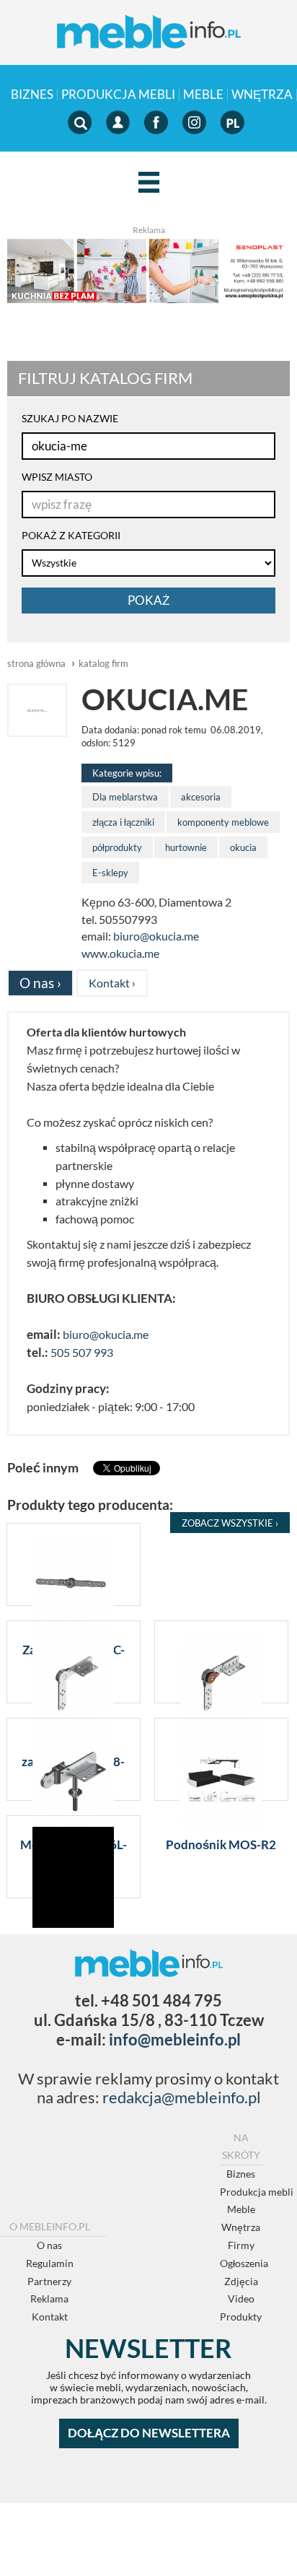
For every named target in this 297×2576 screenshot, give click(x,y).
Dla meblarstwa (125, 797)
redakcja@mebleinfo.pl (182, 2097)
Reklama (49, 2298)
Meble (203, 95)
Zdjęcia (241, 2281)
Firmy (241, 2245)
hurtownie (186, 847)
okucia (243, 847)
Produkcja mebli (118, 95)
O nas (49, 2245)
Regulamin (50, 2263)
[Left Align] (149, 183)
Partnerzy (49, 2281)
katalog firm (103, 663)
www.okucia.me (120, 953)
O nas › (40, 983)
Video (241, 2298)
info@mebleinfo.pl (175, 2039)
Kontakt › (112, 983)
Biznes (32, 95)
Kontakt (50, 2317)
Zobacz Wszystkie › (230, 1523)
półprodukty (117, 847)
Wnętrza (262, 95)
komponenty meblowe (223, 822)
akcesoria (201, 797)
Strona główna (36, 663)
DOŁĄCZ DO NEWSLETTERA (149, 2433)
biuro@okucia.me (156, 936)
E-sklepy (110, 873)
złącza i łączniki (123, 822)
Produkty (241, 2317)
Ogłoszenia (244, 2263)
